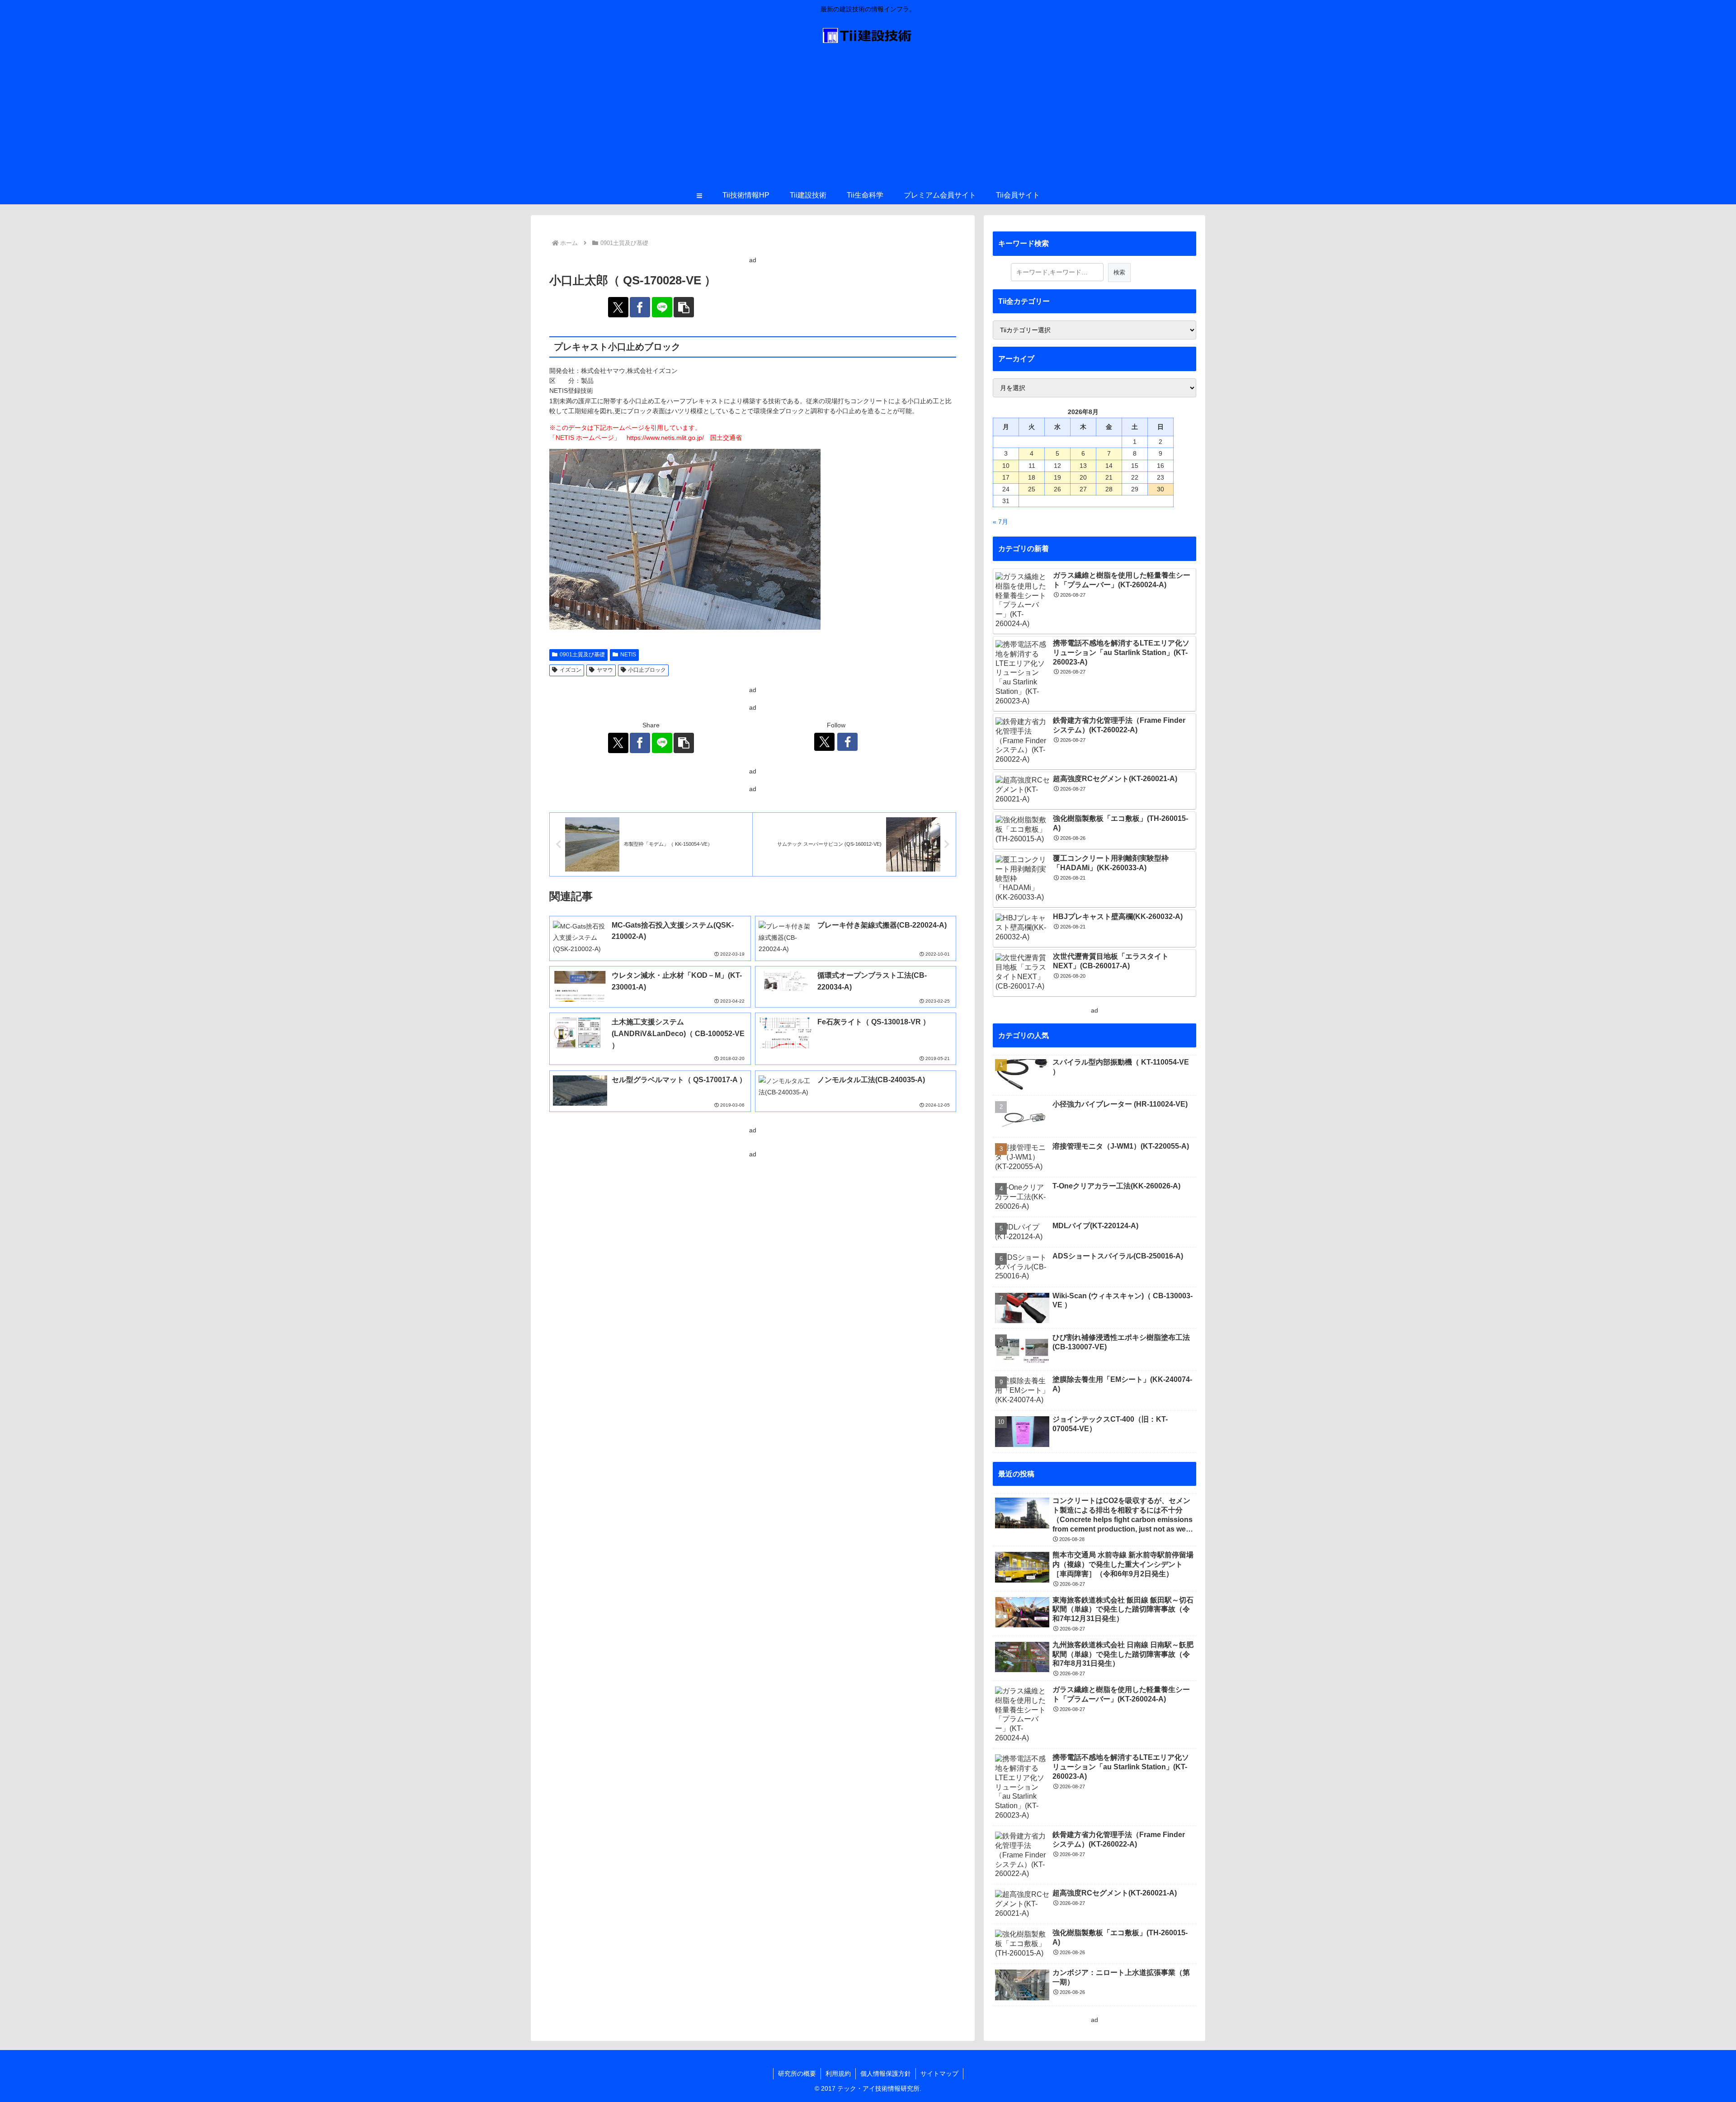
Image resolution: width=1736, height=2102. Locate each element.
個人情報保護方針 (886, 2074)
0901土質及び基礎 (582, 655)
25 (1032, 489)
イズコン (571, 670)
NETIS (628, 655)
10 (1006, 466)
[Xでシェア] (618, 307)
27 (1083, 489)
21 (1109, 477)
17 (1006, 477)
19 (1057, 477)
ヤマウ (605, 670)
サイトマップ (939, 2074)
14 (1109, 466)
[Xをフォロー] (824, 742)
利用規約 (838, 2074)
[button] (684, 307)
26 (1057, 489)
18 (1032, 477)
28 (1109, 489)
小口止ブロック (647, 670)
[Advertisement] (868, 118)
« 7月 (1000, 522)
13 (1083, 466)
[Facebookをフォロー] (847, 742)
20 (1083, 477)
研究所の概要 (797, 2074)
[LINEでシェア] (662, 307)
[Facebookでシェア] (640, 307)
